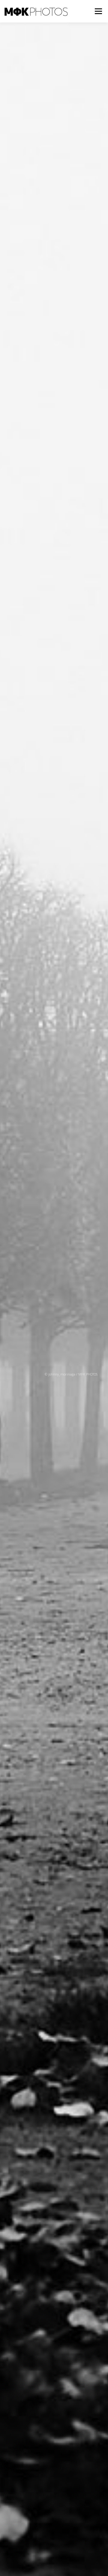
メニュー (98, 11)
